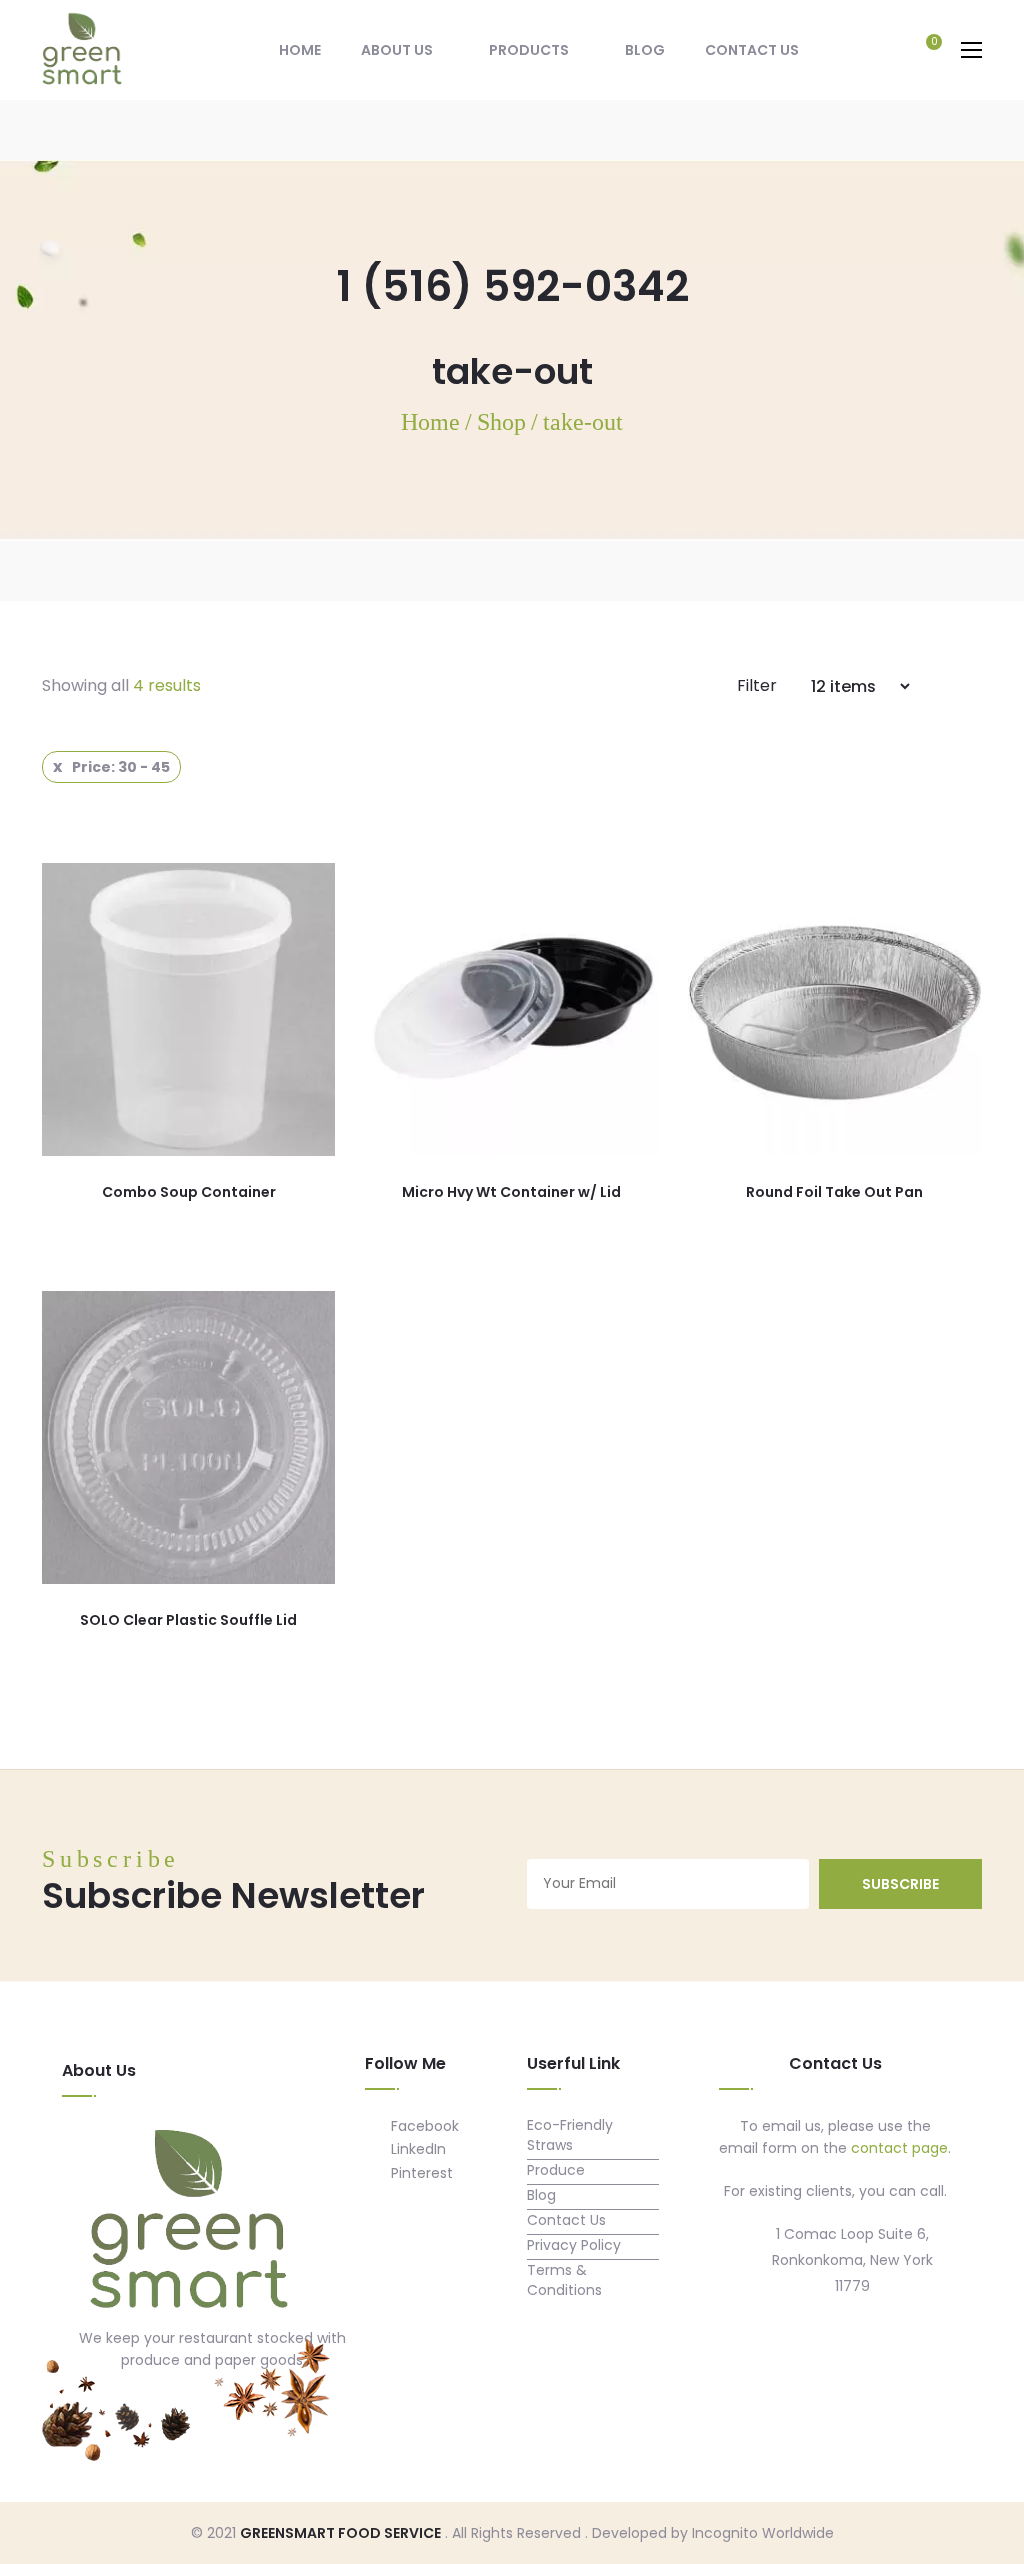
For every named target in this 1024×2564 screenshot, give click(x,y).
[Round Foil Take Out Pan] (834, 1009)
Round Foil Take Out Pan (834, 1192)
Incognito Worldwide (763, 2533)
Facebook (423, 2126)
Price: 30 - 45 (121, 767)
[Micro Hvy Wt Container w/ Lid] (511, 1009)
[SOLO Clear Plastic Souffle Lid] (188, 1437)
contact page (899, 2148)
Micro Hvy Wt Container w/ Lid (511, 1192)
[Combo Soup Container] (188, 1009)
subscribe (900, 1884)
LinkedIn (416, 2149)
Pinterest (420, 2173)
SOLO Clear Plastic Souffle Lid (188, 1620)
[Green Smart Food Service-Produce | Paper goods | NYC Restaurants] (82, 49)
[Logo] (189, 2222)
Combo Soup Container (189, 1192)
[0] (924, 52)
